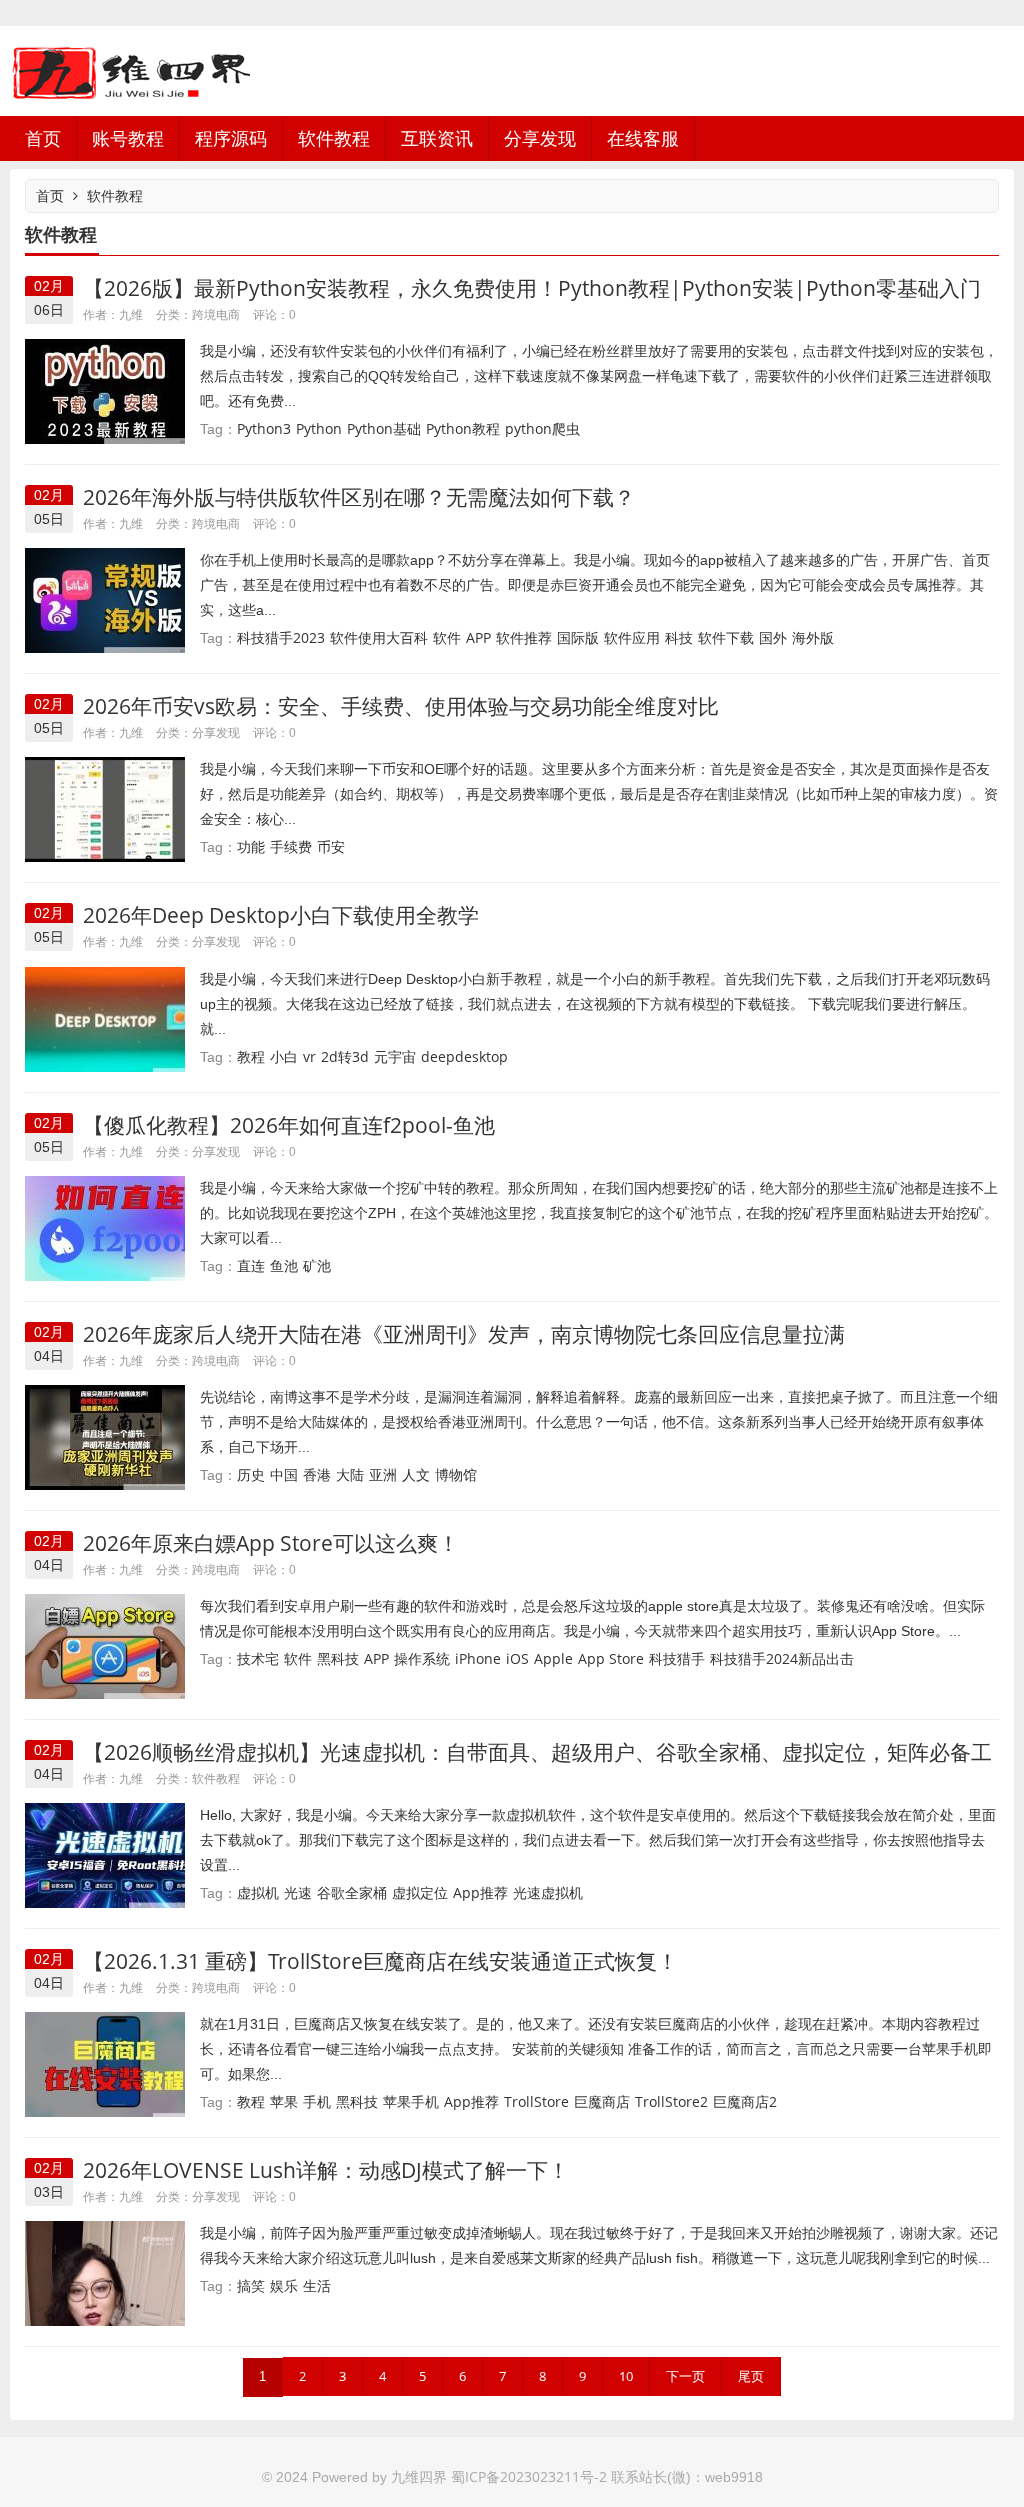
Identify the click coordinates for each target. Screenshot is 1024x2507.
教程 (251, 1056)
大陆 (350, 1474)
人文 (416, 1474)
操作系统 (422, 1658)
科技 (679, 637)
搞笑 (251, 2285)
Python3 (264, 428)
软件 (447, 637)
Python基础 (384, 428)
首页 (43, 138)
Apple (553, 1658)
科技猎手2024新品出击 (782, 1658)
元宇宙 (395, 1056)
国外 (773, 637)
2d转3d (345, 1056)
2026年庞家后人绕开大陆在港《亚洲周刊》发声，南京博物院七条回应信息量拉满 (464, 1334)
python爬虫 (542, 428)
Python (319, 428)
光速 (298, 1892)
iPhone (478, 1658)
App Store (611, 1658)
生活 (317, 2285)
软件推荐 (524, 637)
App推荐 (480, 1892)
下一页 (685, 2376)
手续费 (291, 846)
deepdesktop (464, 1056)
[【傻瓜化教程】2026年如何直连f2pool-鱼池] (105, 1226)
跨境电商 (216, 314)
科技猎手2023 (281, 637)
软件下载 (726, 637)
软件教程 (334, 138)
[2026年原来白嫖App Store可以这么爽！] (105, 1644)
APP (478, 637)
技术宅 (258, 1658)
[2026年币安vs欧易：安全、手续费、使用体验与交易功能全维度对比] (105, 808)
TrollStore (536, 2101)
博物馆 (456, 1474)
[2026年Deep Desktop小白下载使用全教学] (105, 1017)
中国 (284, 1474)
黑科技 (338, 1658)
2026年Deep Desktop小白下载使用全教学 (281, 915)
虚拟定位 (420, 1892)
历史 (251, 1474)
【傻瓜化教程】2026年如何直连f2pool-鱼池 (289, 1125)
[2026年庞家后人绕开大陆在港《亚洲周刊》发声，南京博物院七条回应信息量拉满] (105, 1435)
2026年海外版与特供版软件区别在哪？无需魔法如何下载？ (359, 497)
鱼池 (284, 1265)
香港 (317, 1474)
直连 (251, 1265)
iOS (517, 1658)
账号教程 (128, 138)
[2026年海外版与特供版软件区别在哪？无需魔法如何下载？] (105, 599)
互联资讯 (437, 138)
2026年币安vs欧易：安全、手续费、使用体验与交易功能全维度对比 (401, 706)
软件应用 (632, 637)
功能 (251, 846)
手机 (317, 2101)
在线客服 (643, 138)
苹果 (284, 2101)
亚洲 (383, 1474)
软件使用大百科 (379, 637)
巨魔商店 (602, 2101)
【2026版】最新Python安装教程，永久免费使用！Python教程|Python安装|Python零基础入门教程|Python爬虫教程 (532, 300)
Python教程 (463, 428)
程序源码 (231, 138)
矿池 (317, 1265)
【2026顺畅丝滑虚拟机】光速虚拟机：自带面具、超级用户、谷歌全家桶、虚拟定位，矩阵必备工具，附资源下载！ (537, 1764)
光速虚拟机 (548, 1892)
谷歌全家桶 (352, 1892)
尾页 (751, 2376)
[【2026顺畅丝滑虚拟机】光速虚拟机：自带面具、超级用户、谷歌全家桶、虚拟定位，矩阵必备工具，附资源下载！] (105, 1853)
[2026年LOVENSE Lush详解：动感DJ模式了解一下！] (105, 2272)
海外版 (813, 637)
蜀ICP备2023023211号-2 (529, 2476)
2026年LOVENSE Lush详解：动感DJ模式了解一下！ (326, 2170)
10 (626, 2376)
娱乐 (284, 2285)
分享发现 (540, 138)
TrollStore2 (671, 2101)
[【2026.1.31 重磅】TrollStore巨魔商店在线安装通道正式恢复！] (105, 2063)
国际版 (578, 637)
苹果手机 (411, 2101)
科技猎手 (677, 1658)
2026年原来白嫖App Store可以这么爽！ (271, 1543)
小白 (284, 1056)
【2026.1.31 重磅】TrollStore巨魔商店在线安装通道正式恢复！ (380, 1961)
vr (309, 1056)
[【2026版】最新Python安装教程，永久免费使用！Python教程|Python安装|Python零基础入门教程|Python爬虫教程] (105, 389)
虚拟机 (258, 1892)
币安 (331, 846)
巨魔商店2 (745, 2101)
